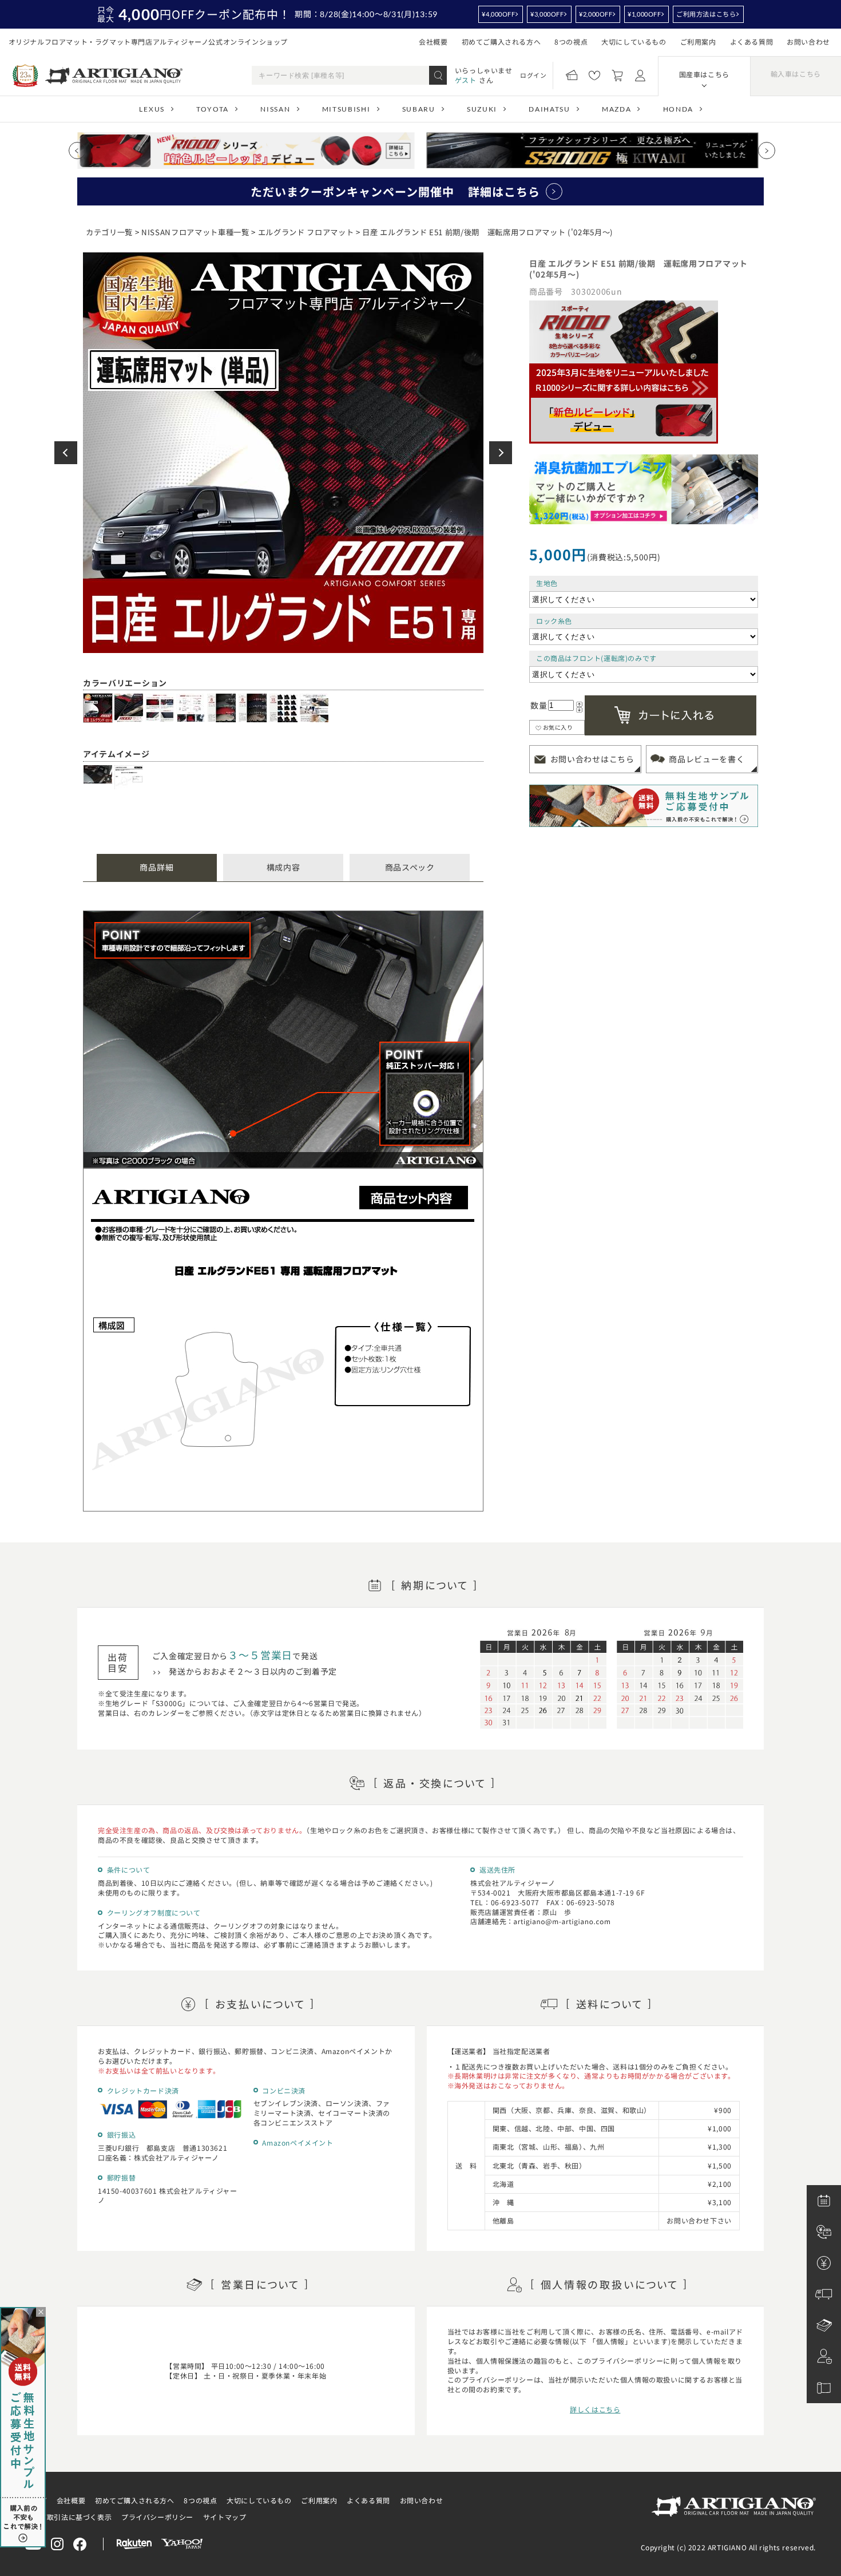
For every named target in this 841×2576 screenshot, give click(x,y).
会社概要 (433, 41)
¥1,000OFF (644, 14)
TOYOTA (213, 109)
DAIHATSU (549, 109)
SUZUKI (482, 109)
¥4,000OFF (498, 14)
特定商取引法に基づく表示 (68, 2517)
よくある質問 (752, 41)
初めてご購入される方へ (501, 41)
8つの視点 (571, 41)
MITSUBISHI (346, 109)
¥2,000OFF (596, 14)
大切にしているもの (634, 41)
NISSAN (275, 109)
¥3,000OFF (547, 14)
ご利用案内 (698, 41)
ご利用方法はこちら (706, 14)
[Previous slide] (77, 151)
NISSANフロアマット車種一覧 (195, 232)
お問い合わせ (808, 41)
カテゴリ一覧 (109, 232)
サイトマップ (225, 2517)
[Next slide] (767, 151)
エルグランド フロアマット (306, 232)
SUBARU (419, 109)
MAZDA (616, 109)
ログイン (533, 75)
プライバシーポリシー (157, 2517)
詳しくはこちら (595, 2409)
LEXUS (152, 109)
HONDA (678, 109)
